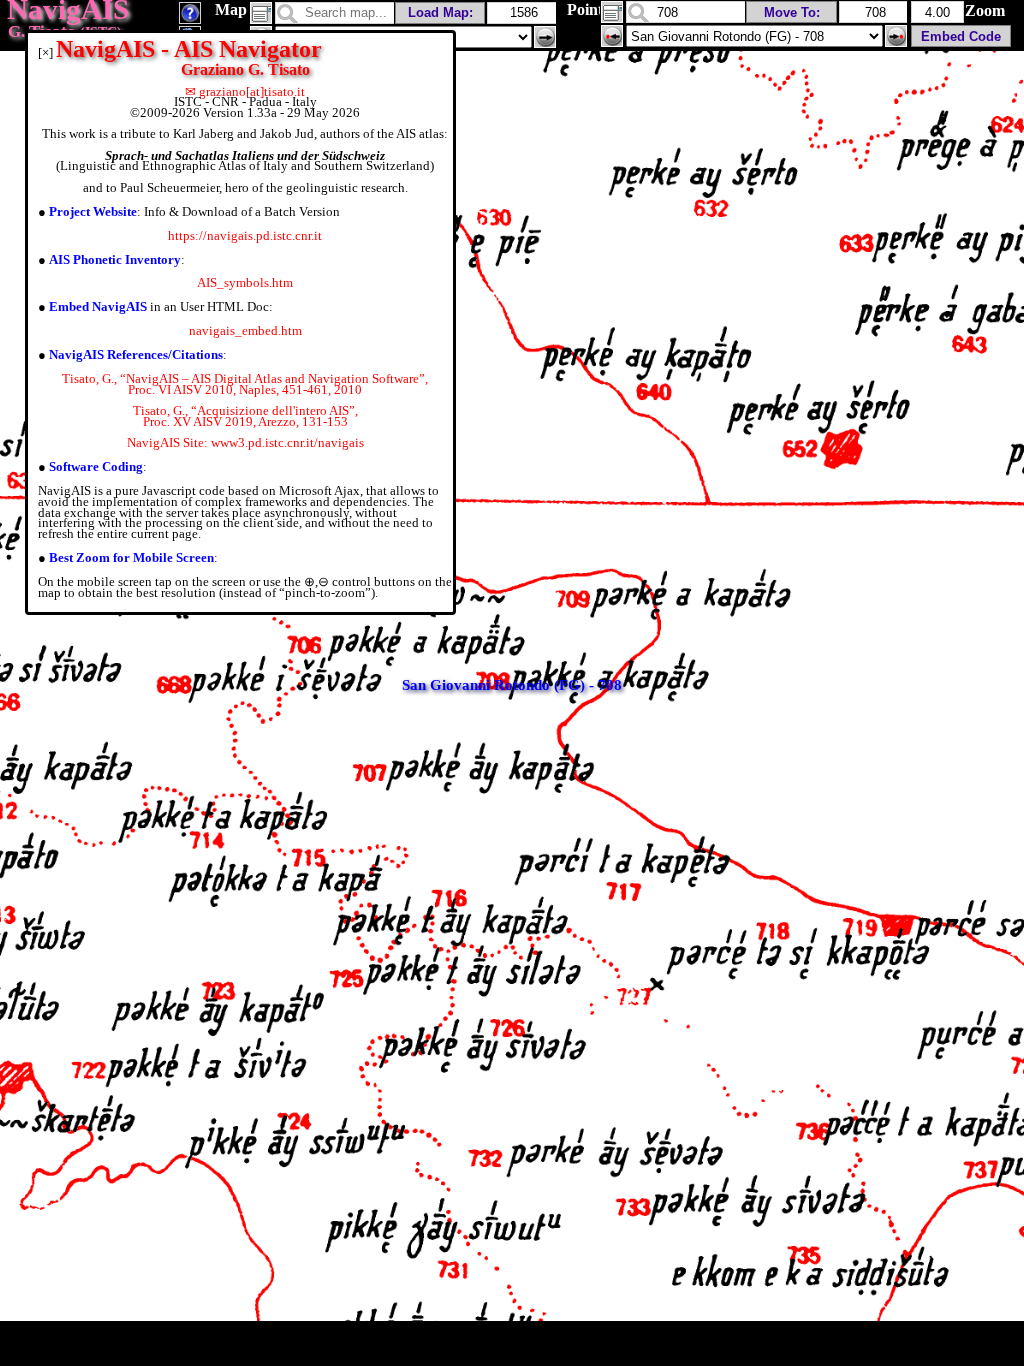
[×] (45, 52)
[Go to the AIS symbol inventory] (190, 18)
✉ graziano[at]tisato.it (245, 91)
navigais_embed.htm (245, 330)
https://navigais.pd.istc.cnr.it (245, 235)
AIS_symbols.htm (245, 282)
